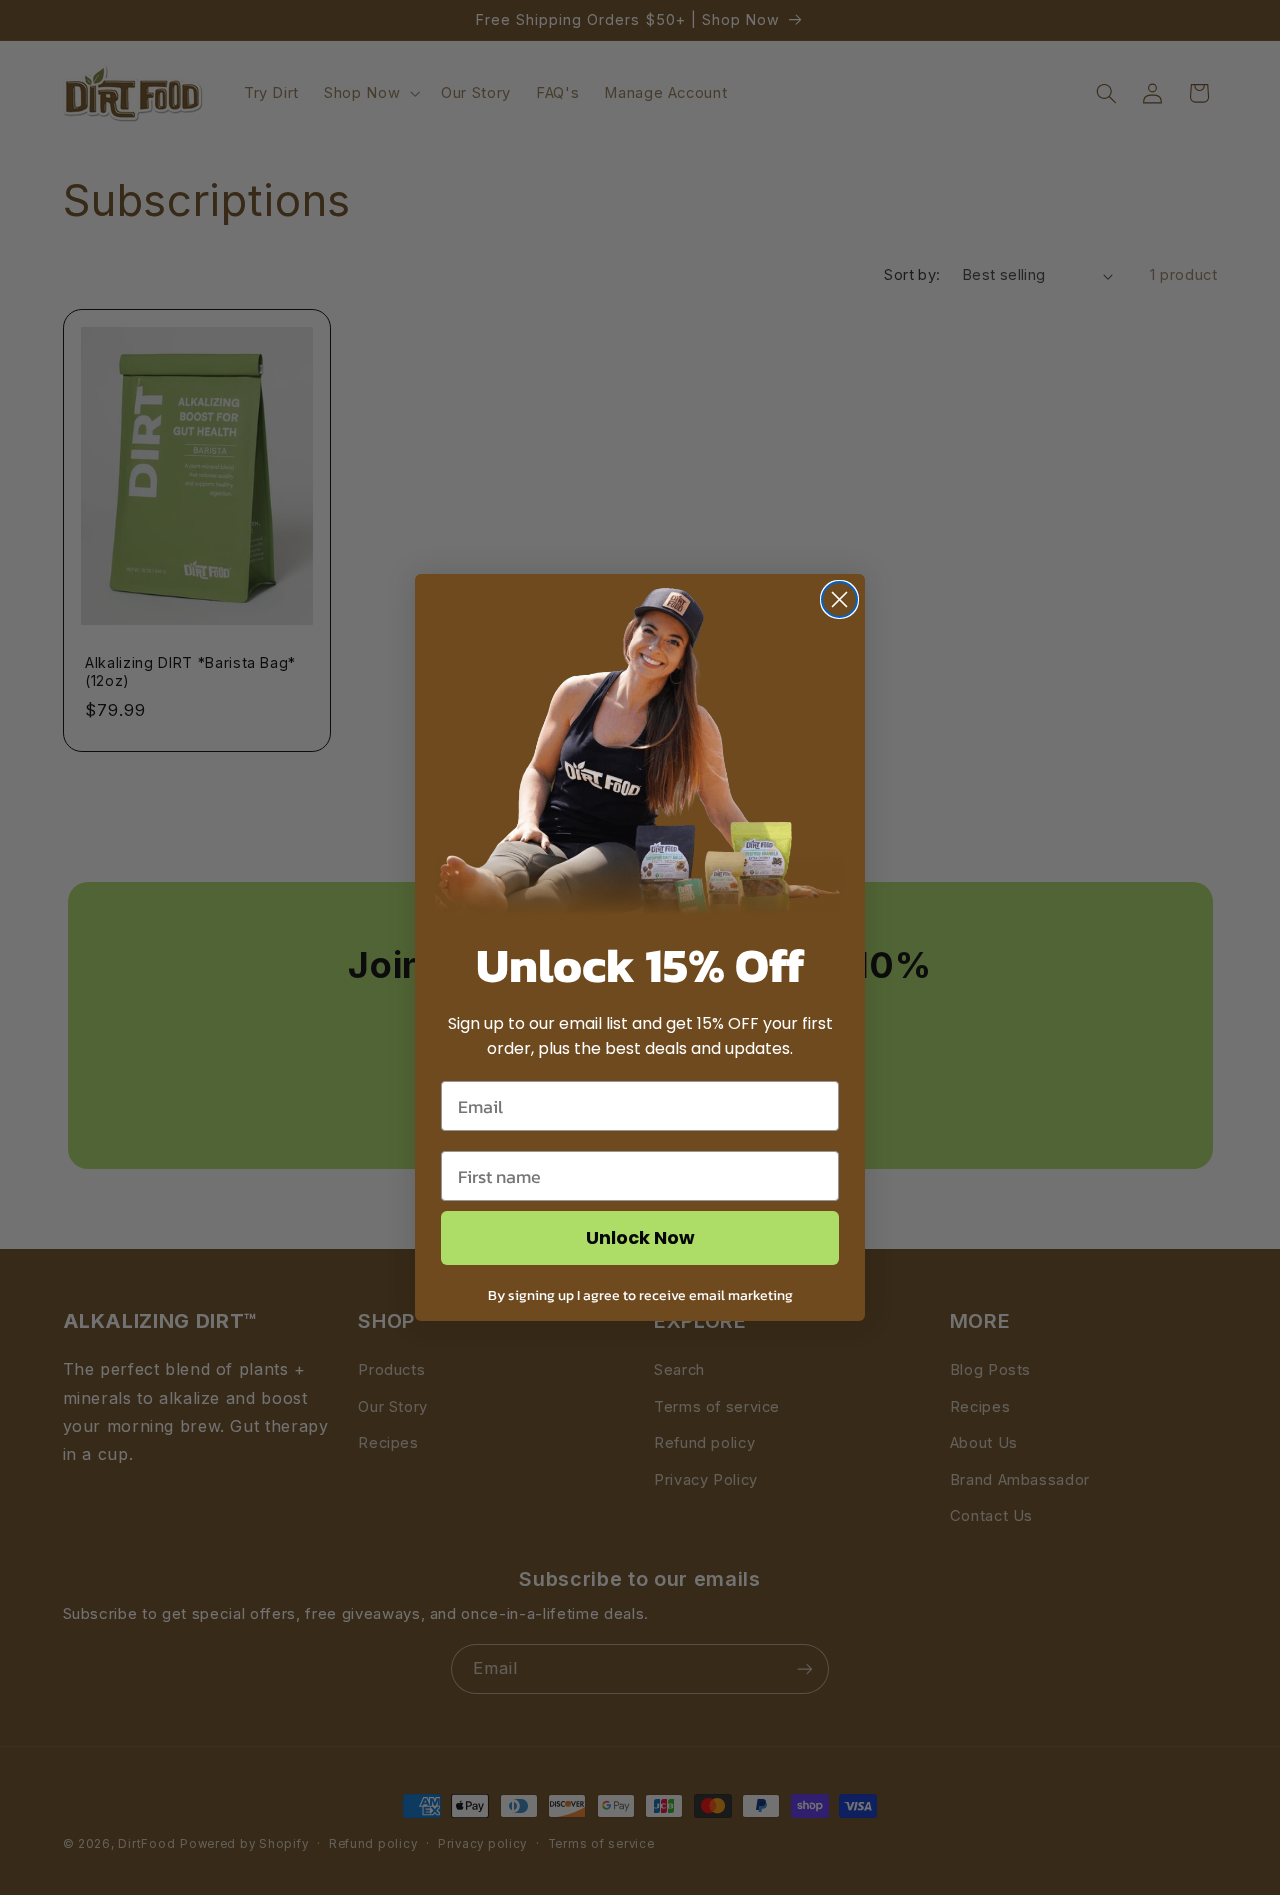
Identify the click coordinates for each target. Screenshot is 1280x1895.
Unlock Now (640, 1237)
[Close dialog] (839, 599)
